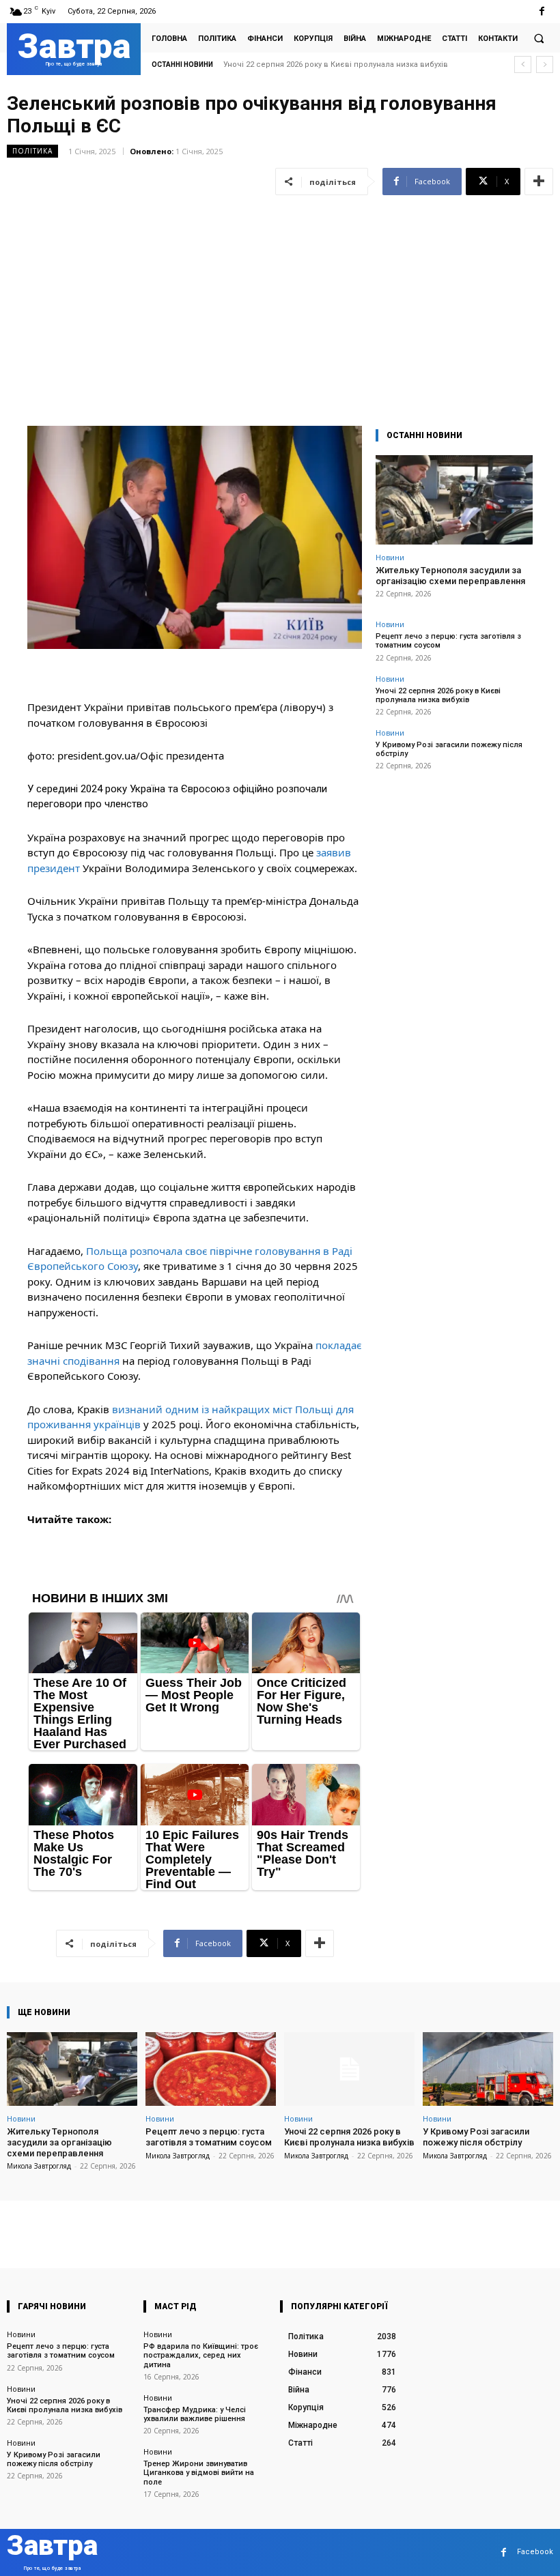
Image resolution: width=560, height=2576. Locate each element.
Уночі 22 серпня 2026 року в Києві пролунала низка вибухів (438, 695)
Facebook (535, 2552)
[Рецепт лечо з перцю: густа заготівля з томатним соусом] (211, 2069)
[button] (539, 38)
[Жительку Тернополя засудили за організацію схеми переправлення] (454, 500)
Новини (390, 557)
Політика (32, 151)
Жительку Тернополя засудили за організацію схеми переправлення (450, 576)
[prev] (523, 64)
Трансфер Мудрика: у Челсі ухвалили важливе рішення (195, 2414)
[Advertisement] (280, 302)
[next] (545, 64)
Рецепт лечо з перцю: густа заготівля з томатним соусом (209, 2137)
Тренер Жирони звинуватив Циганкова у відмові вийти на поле (199, 2473)
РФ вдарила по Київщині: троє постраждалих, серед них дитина (201, 2355)
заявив (334, 852)
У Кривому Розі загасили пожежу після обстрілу (319, 64)
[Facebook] (542, 11)
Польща (107, 1251)
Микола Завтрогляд (39, 2166)
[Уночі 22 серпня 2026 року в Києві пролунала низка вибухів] (349, 2069)
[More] (539, 182)
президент (54, 868)
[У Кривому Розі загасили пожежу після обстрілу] (488, 2069)
